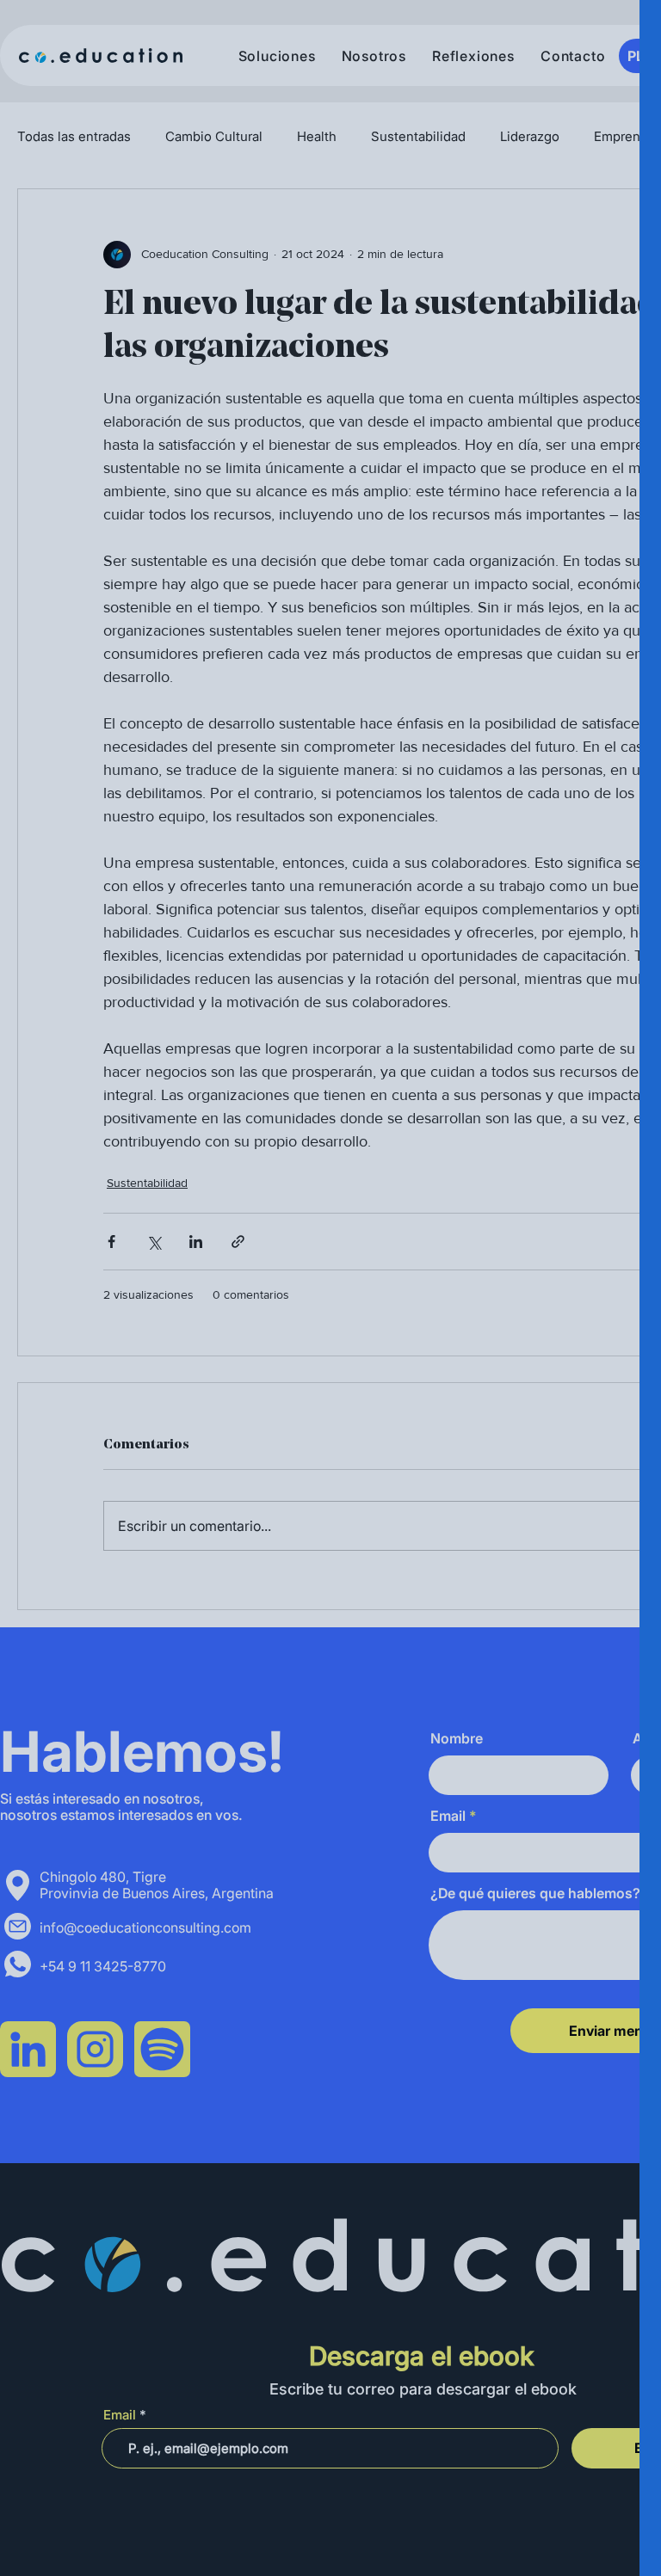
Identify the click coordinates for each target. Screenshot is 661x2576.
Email (292, 473)
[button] (620, 36)
